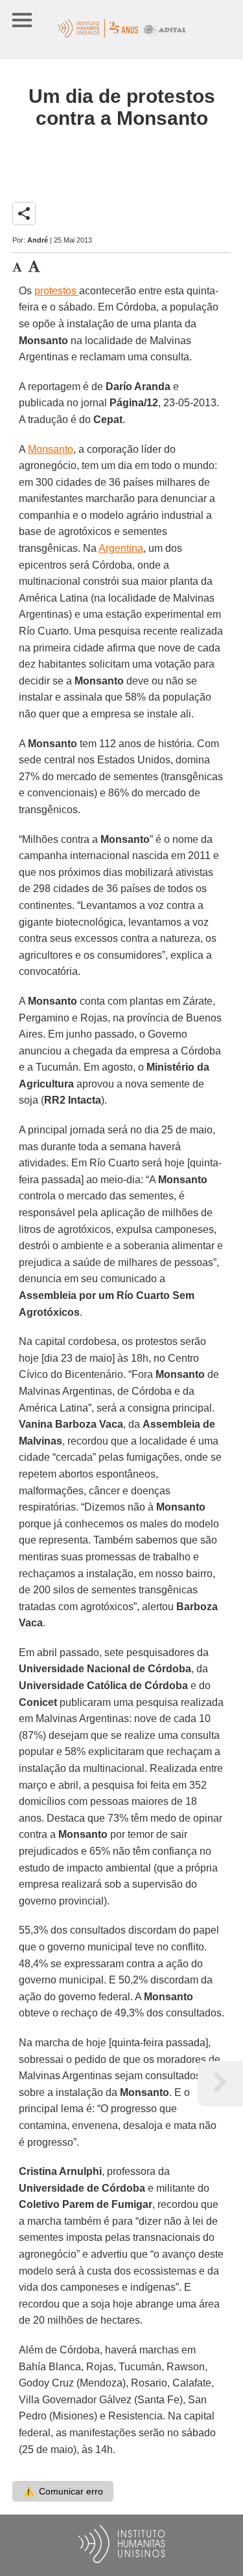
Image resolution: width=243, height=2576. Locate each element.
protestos (57, 291)
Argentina (121, 548)
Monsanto (51, 449)
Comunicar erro (63, 2491)
